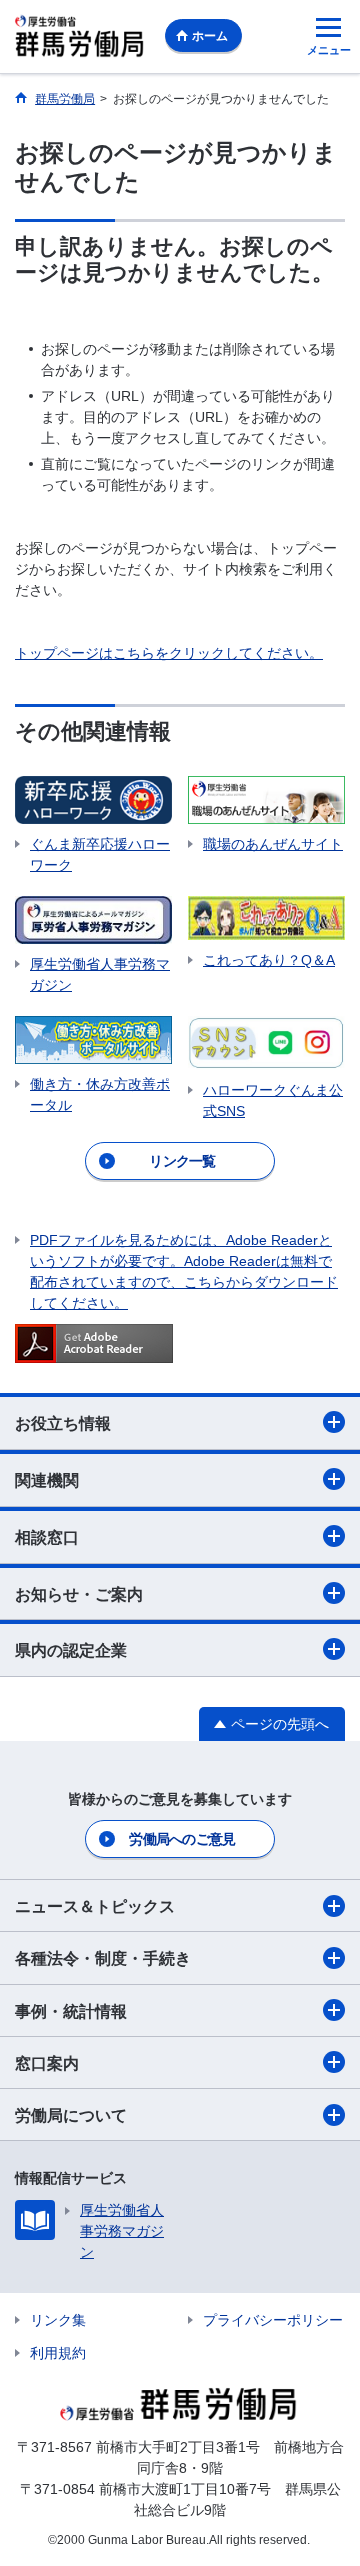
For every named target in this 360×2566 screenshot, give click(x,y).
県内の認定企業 (71, 1650)
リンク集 (58, 2320)
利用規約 (58, 2353)
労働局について (71, 2115)
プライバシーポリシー (273, 2320)
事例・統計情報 (71, 2011)
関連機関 (47, 1480)
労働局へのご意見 (182, 1839)
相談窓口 (47, 1537)
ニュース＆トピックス (95, 1906)
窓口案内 (47, 2063)
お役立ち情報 (63, 1423)
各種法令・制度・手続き (103, 1958)
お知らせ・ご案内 (79, 1594)
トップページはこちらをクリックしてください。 (169, 653)
